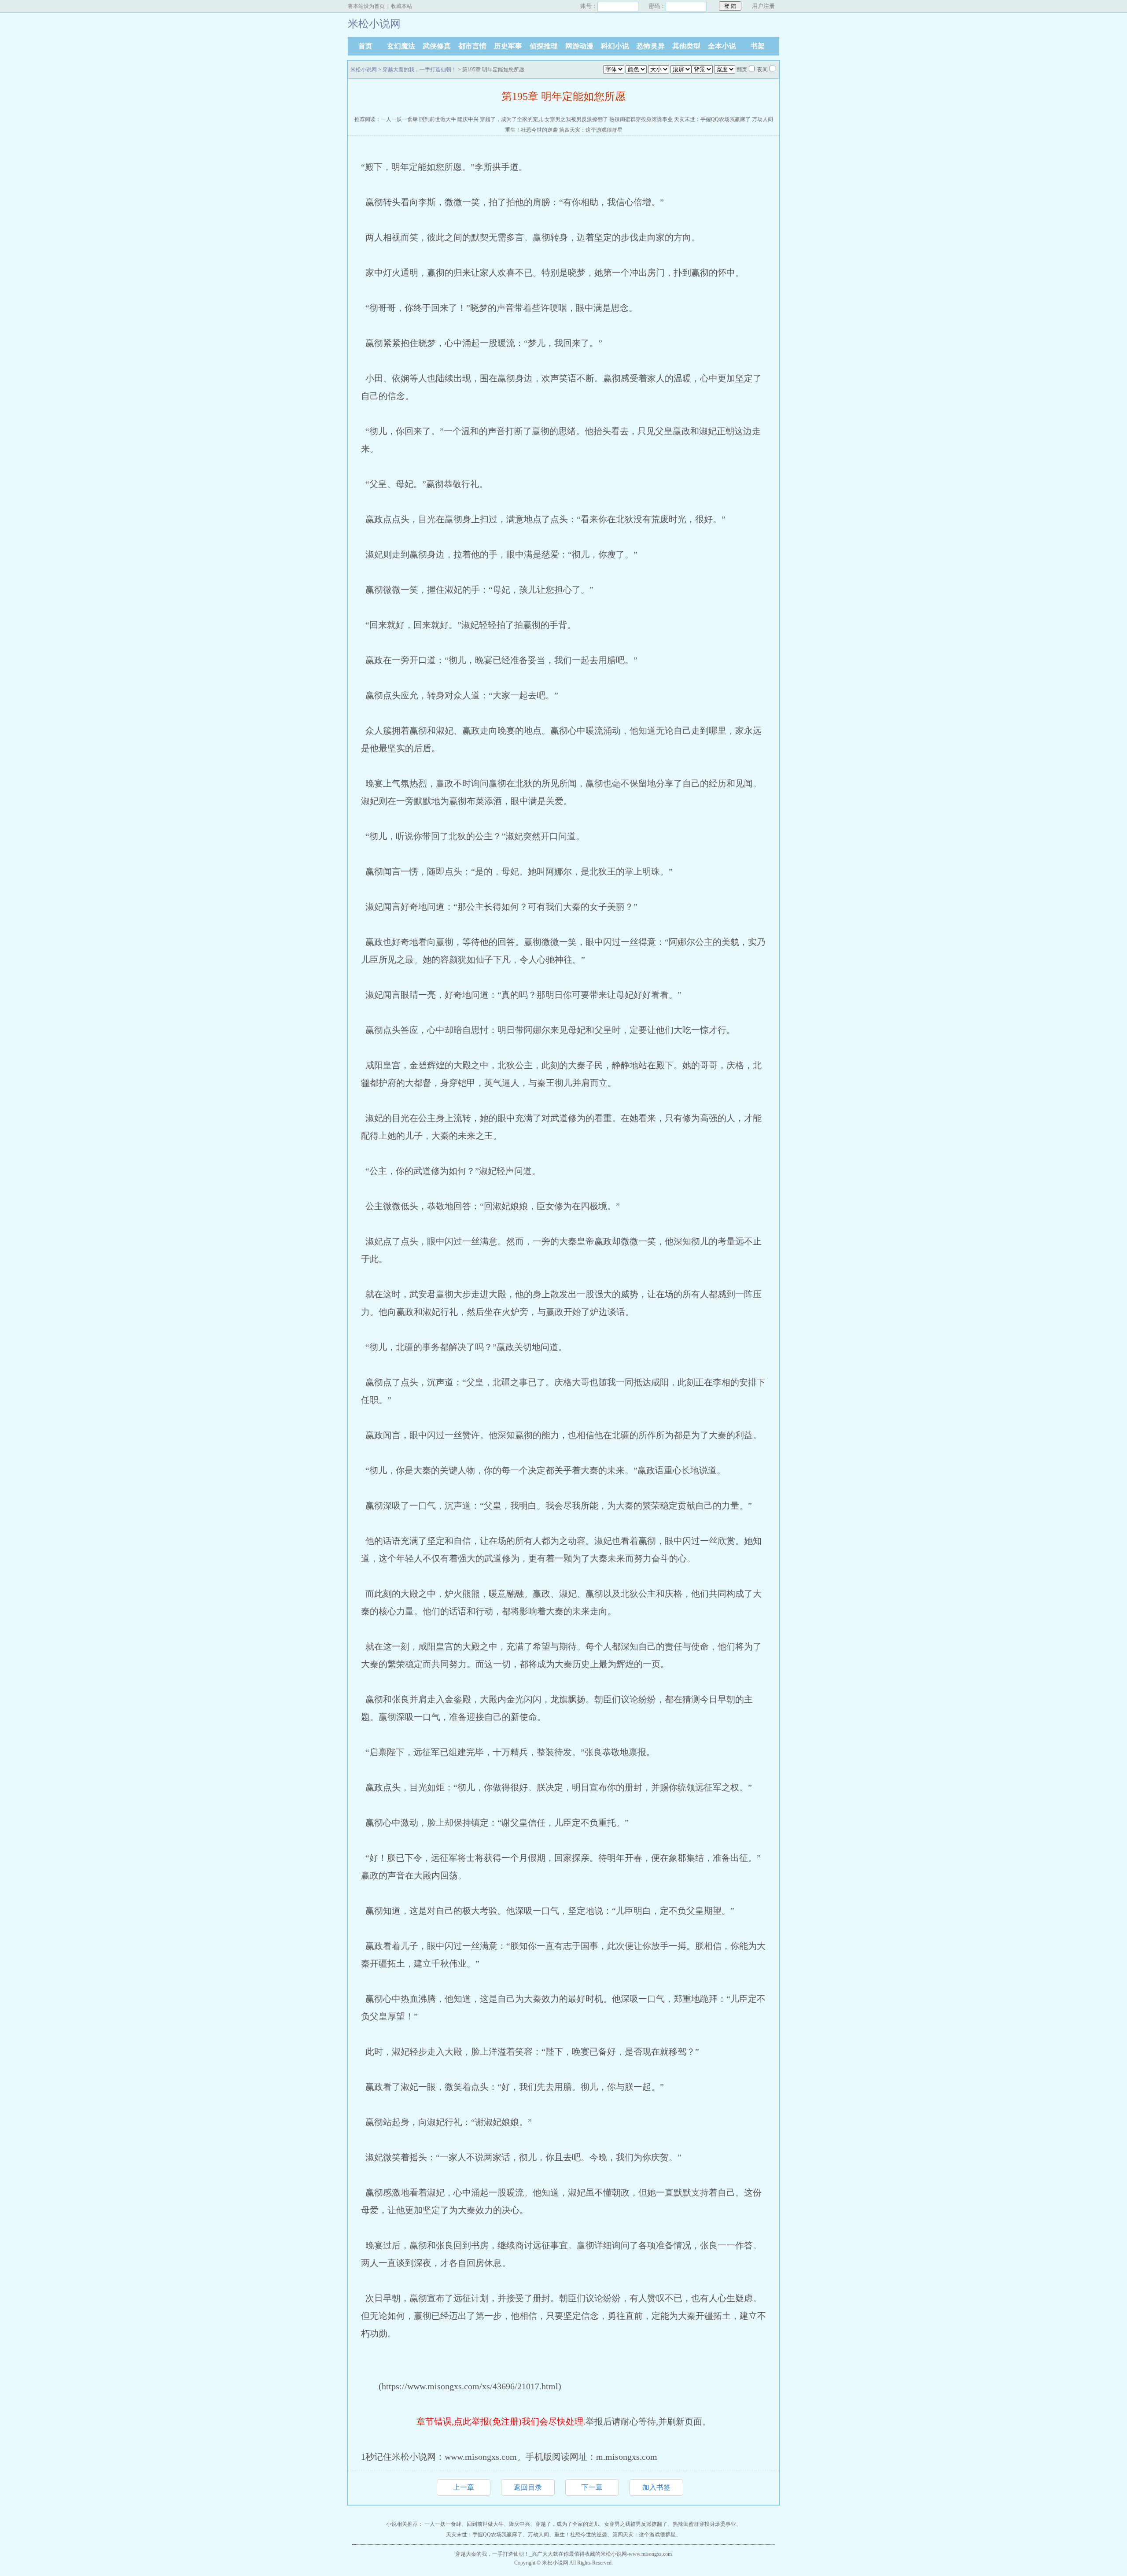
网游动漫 (579, 46)
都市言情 (472, 46)
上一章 (464, 2487)
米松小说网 (364, 70)
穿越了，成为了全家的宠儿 (512, 119)
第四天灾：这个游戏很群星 (591, 130)
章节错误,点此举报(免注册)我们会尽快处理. (501, 2421)
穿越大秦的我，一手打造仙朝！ (420, 70)
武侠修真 (437, 46)
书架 (758, 46)
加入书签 (656, 2487)
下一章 (592, 2487)
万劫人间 (762, 119)
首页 (365, 46)
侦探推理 (544, 46)
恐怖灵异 (651, 46)
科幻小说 (615, 46)
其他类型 (686, 46)
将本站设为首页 (366, 6)
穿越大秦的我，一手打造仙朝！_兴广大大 (504, 2554)
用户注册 (763, 6)
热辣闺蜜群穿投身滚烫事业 (641, 119)
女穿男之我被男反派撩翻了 (576, 119)
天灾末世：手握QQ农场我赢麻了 (712, 119)
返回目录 (528, 2487)
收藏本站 (401, 6)
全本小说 (722, 46)
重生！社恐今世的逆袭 (531, 130)
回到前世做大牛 (438, 119)
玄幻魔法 (401, 46)
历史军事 (508, 46)
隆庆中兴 (468, 119)
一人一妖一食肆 (399, 119)
